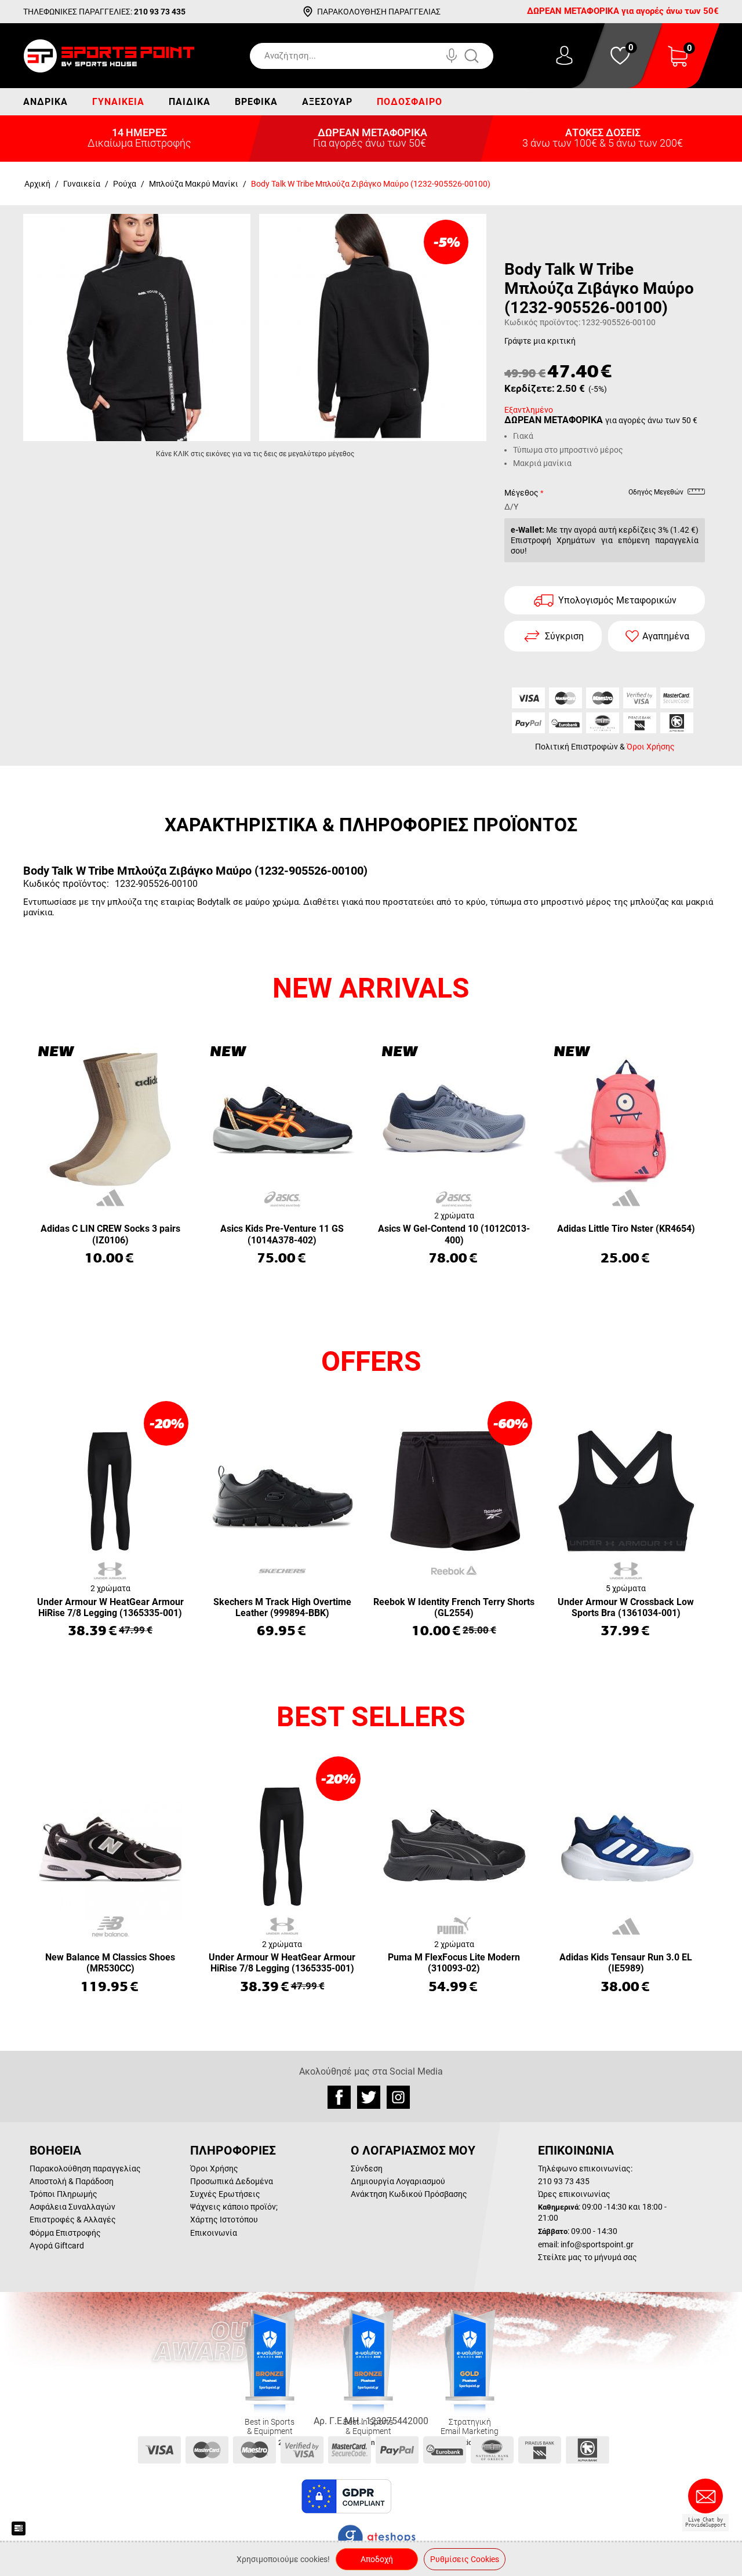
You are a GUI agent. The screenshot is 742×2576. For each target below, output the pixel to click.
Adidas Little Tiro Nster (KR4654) (626, 1229)
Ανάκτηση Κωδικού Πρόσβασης (409, 2194)
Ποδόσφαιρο (410, 102)
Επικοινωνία (214, 2233)
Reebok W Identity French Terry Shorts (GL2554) (454, 1607)
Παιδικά (190, 102)
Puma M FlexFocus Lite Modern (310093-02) (454, 1963)
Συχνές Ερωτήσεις (225, 2194)
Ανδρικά (46, 102)
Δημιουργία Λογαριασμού (398, 2181)
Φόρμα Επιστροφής (65, 2233)
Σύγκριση (564, 636)
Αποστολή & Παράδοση (72, 2181)
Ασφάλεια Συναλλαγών (72, 2207)
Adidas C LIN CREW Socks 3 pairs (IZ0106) (110, 1234)
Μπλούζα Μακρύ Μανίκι (194, 184)
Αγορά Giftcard (57, 2246)
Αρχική (37, 184)
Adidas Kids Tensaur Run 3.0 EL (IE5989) (626, 1963)
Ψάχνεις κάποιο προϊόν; (234, 2207)
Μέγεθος (521, 493)
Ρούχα (125, 184)
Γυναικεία (118, 102)
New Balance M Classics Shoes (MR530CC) (110, 1963)
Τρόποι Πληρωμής (63, 2194)
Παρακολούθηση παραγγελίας (85, 2169)
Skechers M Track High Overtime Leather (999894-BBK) (282, 1607)
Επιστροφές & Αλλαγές (73, 2220)
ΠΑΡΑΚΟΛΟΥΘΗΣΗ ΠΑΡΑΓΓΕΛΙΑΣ (379, 12)
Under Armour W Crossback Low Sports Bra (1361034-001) (626, 1607)
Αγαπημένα (666, 636)
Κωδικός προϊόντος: (542, 322)
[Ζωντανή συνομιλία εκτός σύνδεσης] (708, 2501)
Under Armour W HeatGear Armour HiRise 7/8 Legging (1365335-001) (110, 1607)
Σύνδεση (367, 2169)
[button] (423, 2497)
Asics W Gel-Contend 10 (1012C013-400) (454, 1234)
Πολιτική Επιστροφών (576, 747)
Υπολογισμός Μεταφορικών (617, 600)
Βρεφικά (256, 102)
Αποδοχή (377, 2559)
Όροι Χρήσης (651, 747)
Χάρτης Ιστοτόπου (224, 2220)
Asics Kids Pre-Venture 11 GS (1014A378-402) (282, 1234)
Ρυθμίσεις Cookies (465, 2559)
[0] (678, 63)
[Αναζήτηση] (483, 56)
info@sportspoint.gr (597, 2244)
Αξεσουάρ (327, 102)
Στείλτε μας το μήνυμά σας (588, 2257)
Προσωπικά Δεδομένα (232, 2181)
